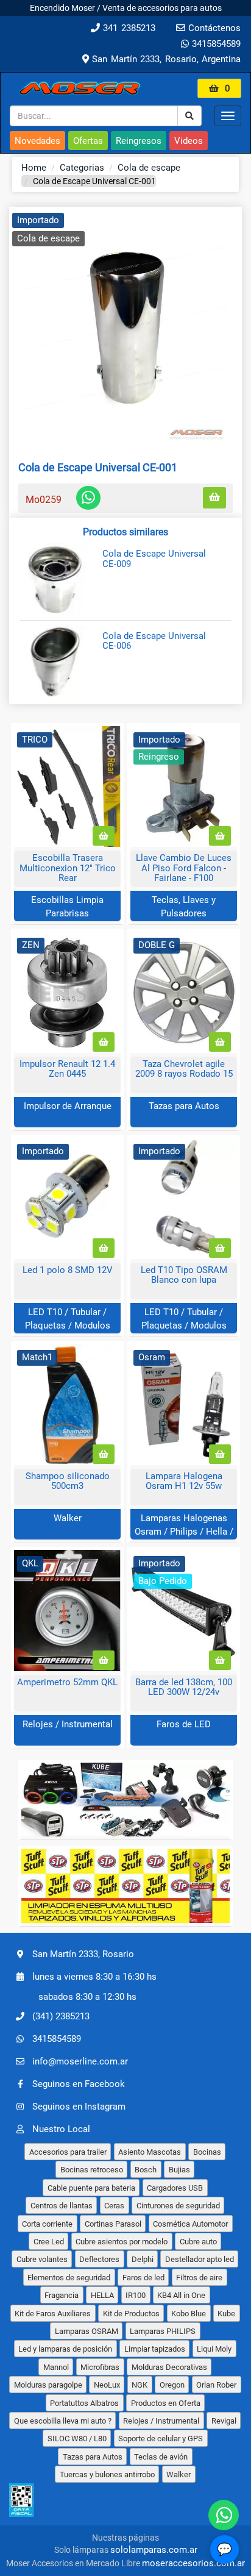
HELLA (102, 2295)
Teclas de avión (161, 2457)
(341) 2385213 (61, 2016)
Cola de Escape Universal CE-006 (154, 641)
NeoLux (107, 2385)
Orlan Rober (216, 2385)
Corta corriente (47, 2224)
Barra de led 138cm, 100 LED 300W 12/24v (184, 1687)
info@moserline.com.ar (80, 2061)
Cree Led (49, 2242)
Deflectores (99, 2259)
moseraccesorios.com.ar (193, 2563)
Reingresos (139, 141)
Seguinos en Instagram (79, 2107)
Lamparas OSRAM (87, 2331)
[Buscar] (189, 116)
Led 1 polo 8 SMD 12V (68, 1270)
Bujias (179, 2170)
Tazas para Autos (184, 1106)
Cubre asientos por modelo (122, 2242)
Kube (226, 2314)
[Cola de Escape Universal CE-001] (125, 328)
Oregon (172, 2385)
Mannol (56, 2367)
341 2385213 (128, 28)
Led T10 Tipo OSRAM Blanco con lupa (184, 1275)
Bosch (146, 2170)
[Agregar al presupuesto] (214, 498)
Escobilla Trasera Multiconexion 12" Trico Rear (68, 868)
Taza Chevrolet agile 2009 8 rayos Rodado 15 (184, 1069)
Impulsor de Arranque (68, 1106)
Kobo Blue (189, 2314)
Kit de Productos (131, 2314)
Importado (38, 220)
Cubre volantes (42, 2259)
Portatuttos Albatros (84, 2403)
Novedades (37, 141)
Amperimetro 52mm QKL (67, 1682)
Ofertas (88, 141)
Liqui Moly (214, 2349)
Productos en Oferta (166, 2403)
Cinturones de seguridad (178, 2206)
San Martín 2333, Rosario (83, 1953)
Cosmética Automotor (190, 2224)
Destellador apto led (200, 2259)
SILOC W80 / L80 (77, 2439)
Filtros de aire (199, 2278)
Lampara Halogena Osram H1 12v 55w (184, 1481)
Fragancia (62, 2295)
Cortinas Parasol (113, 2224)
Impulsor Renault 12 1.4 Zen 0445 (67, 1069)
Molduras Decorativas (169, 2367)
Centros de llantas (62, 2206)
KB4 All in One (181, 2295)
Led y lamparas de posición (65, 2349)
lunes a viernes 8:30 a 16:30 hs (94, 1976)
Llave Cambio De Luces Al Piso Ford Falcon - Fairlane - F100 (184, 868)
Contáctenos (213, 28)
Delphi (143, 2259)
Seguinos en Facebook (79, 2084)
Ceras (114, 2206)
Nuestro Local (61, 2129)
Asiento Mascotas (150, 2152)
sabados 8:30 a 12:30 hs (87, 1997)
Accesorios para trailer (68, 2152)
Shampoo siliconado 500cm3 (68, 1481)
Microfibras (100, 2367)
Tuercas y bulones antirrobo (107, 2474)
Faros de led (143, 2278)
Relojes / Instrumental (68, 1724)
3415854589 (215, 44)
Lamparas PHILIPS (163, 2331)
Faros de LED (184, 1724)
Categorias (82, 168)
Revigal (224, 2421)
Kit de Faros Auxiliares (53, 2314)
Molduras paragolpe (48, 2385)
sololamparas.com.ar (154, 2550)
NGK (140, 2385)
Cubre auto (198, 2242)
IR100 (136, 2295)
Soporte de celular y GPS (161, 2439)
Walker (68, 1518)
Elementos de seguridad (69, 2278)
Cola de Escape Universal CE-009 (154, 559)
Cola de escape (149, 168)
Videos (189, 141)
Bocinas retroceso (92, 2170)
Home (34, 168)
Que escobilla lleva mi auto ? (63, 2421)
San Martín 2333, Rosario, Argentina (165, 59)
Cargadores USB (175, 2188)
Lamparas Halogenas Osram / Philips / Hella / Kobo (184, 1531)
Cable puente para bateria (91, 2188)
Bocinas (207, 2152)
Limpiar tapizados (155, 2349)
